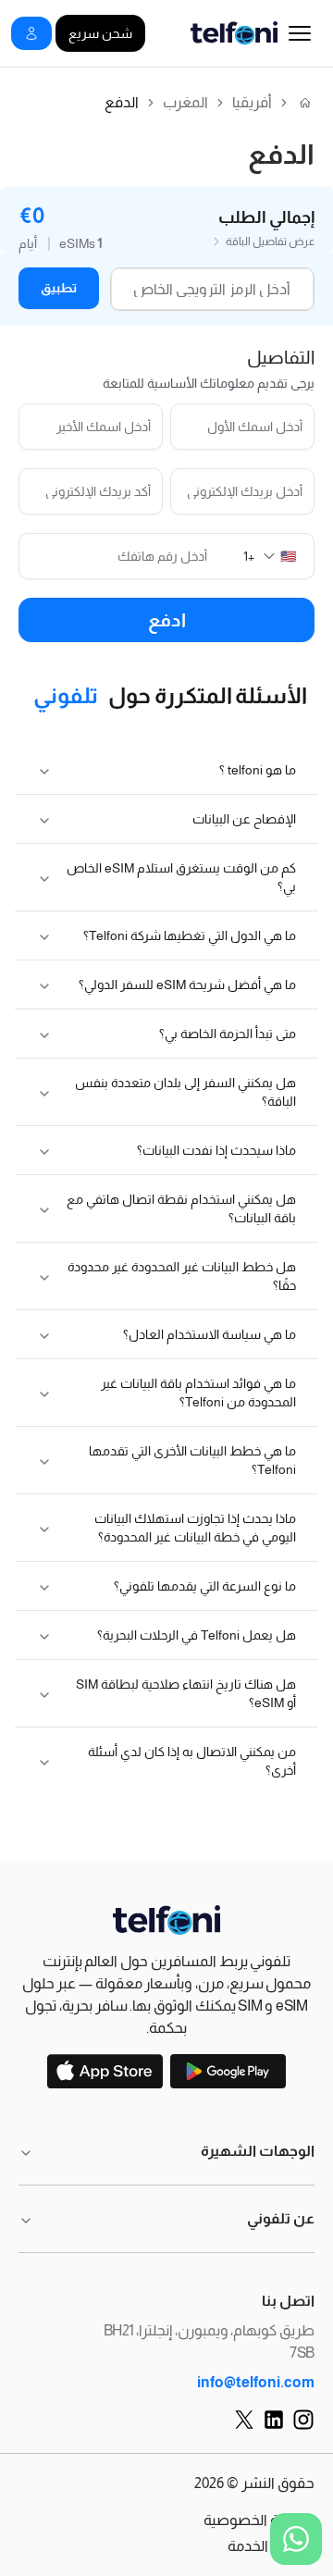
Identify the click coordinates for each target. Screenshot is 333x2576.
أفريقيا (252, 103)
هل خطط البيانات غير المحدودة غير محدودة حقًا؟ (182, 1276)
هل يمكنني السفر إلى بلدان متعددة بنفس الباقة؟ (185, 1092)
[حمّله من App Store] (105, 2071)
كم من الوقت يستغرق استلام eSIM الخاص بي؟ (181, 877)
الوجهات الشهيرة (258, 2151)
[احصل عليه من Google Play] (228, 2071)
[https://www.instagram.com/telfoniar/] (303, 2420)
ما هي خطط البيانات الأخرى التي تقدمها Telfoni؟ (192, 1460)
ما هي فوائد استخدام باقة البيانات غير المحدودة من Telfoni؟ (198, 1393)
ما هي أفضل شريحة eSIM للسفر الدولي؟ (187, 985)
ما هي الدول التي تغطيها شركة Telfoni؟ (190, 935)
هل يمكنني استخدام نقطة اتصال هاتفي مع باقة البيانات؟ (181, 1208)
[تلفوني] (166, 1920)
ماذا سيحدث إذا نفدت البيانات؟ (216, 1150)
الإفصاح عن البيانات (244, 819)
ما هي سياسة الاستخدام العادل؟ (210, 1334)
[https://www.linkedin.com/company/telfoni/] (274, 2420)
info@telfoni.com (256, 2382)
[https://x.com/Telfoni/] (244, 2420)
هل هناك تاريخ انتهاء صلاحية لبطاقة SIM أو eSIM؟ (186, 1693)
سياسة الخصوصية (259, 2520)
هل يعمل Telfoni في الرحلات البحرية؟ (197, 1635)
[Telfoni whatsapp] (296, 2539)
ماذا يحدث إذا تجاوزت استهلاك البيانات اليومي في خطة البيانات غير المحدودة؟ (195, 1528)
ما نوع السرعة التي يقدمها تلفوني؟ (205, 1586)
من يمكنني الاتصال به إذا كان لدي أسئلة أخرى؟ (192, 1761)
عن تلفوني (281, 2218)
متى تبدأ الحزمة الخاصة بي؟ (228, 1034)
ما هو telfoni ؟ (258, 770)
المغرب (185, 103)
